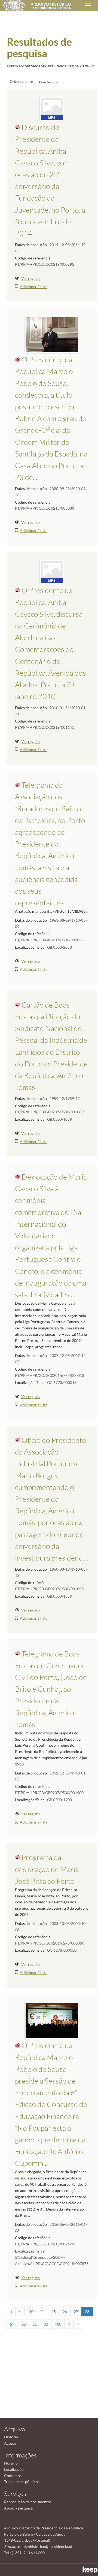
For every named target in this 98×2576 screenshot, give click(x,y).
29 (12, 2324)
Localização (14, 2469)
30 (23, 2324)
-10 (31, 2312)
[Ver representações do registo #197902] (52, 109)
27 (76, 2312)
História (11, 2437)
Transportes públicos (22, 2482)
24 (42, 2312)
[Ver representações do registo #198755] (52, 572)
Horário (11, 2463)
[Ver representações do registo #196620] (52, 2020)
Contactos (13, 2476)
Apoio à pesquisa (18, 2508)
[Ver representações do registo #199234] (52, 334)
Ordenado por (22, 81)
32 (46, 2324)
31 (35, 2324)
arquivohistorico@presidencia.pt (45, 2546)
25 (54, 2312)
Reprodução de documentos (28, 2502)
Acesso (10, 2443)
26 (65, 2312)
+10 (58, 2324)
